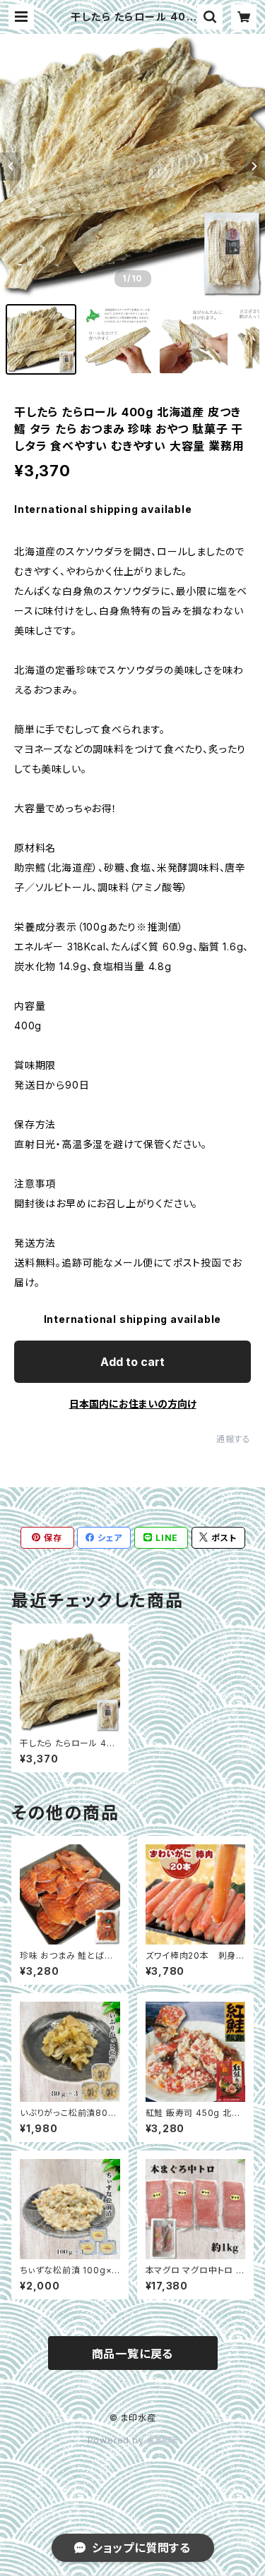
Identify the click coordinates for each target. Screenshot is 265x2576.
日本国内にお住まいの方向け (133, 1404)
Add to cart (132, 1362)
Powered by (117, 2440)
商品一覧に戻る (133, 2354)
